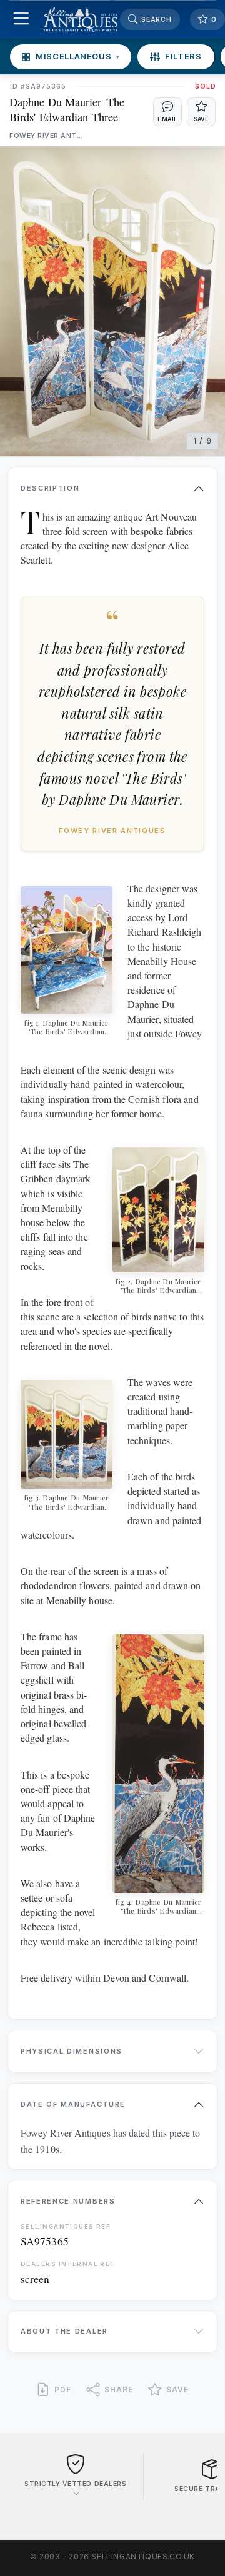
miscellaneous (78, 56)
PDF (63, 2389)
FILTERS (183, 56)
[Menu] (21, 20)
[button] (167, 112)
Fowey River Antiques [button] (47, 136)
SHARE (119, 2389)
